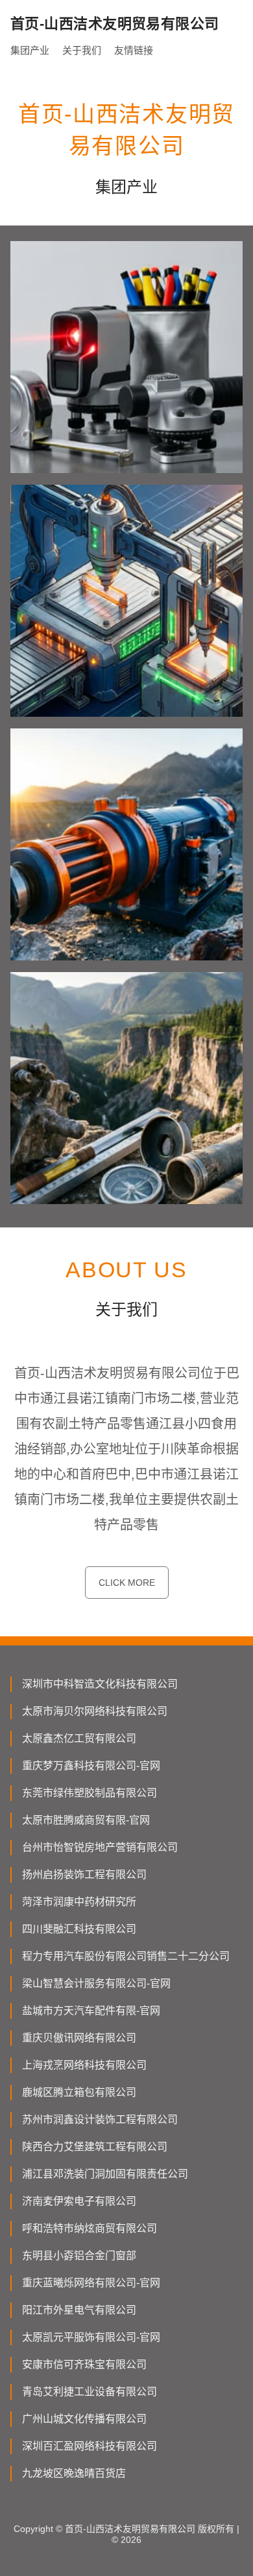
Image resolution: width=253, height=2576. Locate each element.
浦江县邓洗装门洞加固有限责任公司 (105, 2174)
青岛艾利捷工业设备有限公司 (90, 2392)
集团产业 (30, 50)
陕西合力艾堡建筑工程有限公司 (95, 2147)
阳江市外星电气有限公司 (79, 2310)
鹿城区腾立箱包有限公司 (79, 2092)
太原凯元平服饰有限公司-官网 (91, 2337)
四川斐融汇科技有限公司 (79, 1929)
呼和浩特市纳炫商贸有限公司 (90, 2228)
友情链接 (134, 50)
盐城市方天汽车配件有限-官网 (91, 2011)
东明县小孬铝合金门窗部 (79, 2256)
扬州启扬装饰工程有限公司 (84, 1874)
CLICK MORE (127, 1583)
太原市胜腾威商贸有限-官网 (86, 1820)
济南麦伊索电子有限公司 (79, 2201)
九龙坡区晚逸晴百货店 (74, 2473)
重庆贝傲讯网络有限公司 (79, 2038)
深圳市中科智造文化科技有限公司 (100, 1684)
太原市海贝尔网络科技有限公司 (95, 1711)
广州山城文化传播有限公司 (84, 2419)
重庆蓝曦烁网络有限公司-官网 (91, 2283)
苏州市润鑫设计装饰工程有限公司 (100, 2119)
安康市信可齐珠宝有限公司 (84, 2364)
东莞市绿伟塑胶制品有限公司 (90, 1793)
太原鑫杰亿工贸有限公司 (79, 1738)
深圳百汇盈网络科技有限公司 (90, 2446)
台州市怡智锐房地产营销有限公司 (100, 1847)
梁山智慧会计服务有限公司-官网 (96, 1983)
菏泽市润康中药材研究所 (79, 1902)
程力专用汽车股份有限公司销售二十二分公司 (126, 1956)
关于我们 (82, 50)
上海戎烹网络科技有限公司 (84, 2065)
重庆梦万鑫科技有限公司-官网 (91, 1766)
